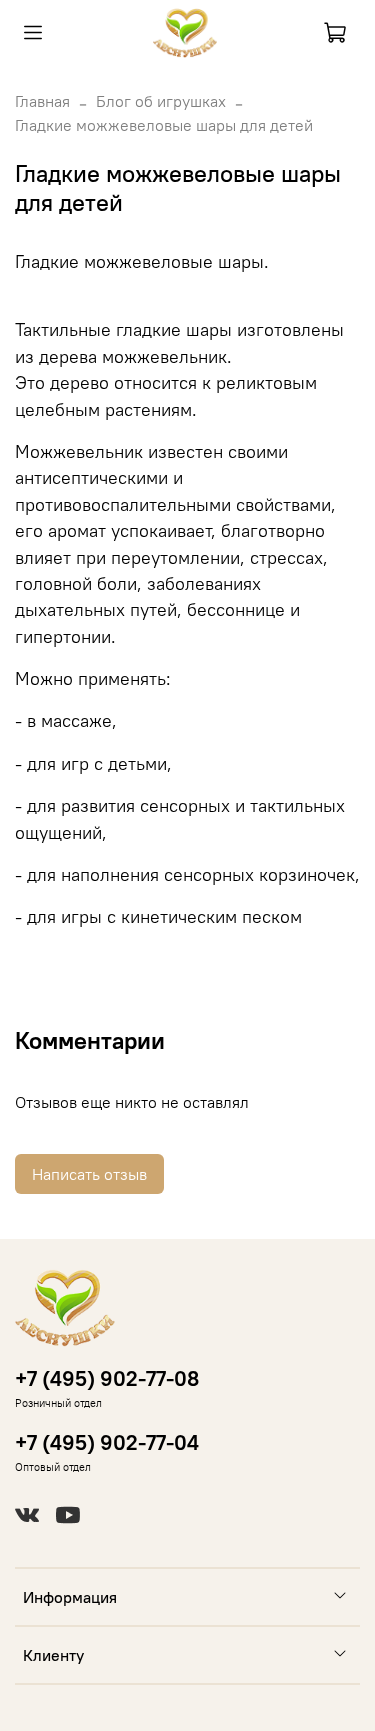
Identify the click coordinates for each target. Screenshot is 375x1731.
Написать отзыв (89, 1174)
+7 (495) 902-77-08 (107, 1378)
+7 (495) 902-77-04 (107, 1442)
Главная (42, 101)
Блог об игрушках (161, 101)
